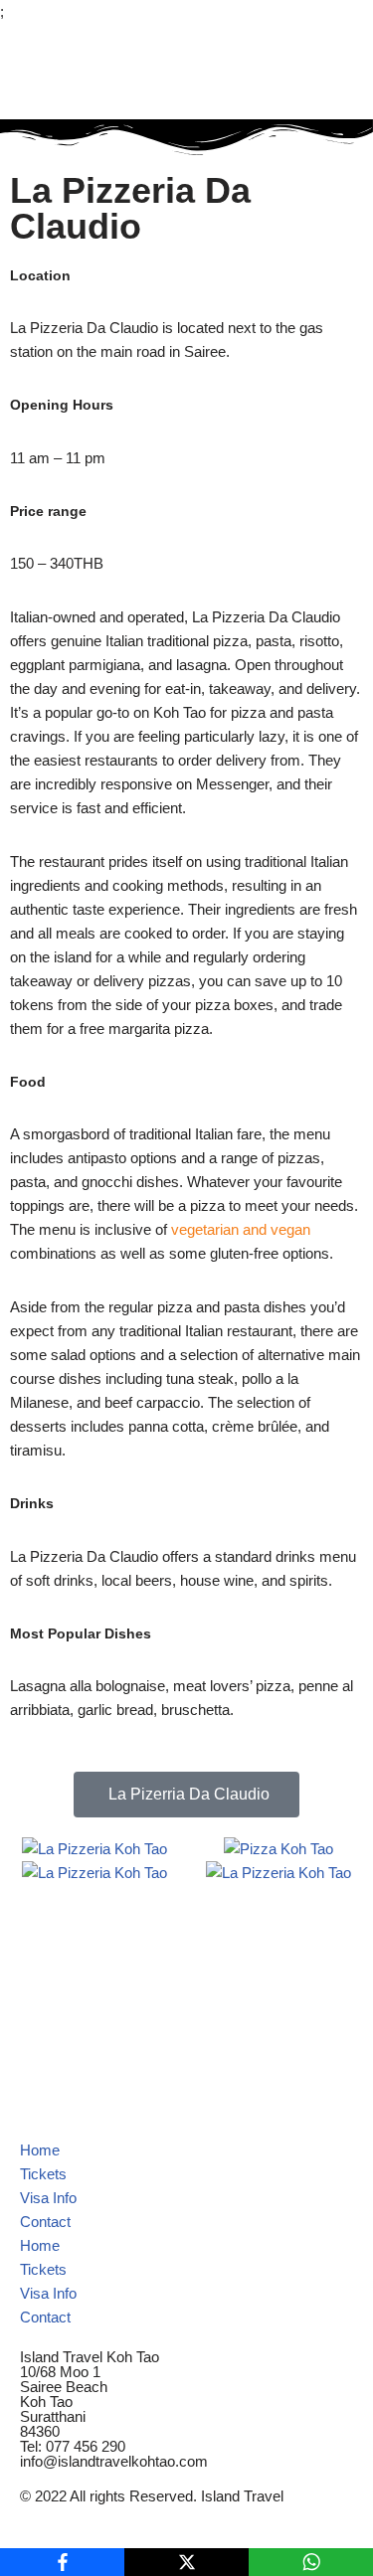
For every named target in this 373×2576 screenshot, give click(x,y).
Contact (45, 2222)
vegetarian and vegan (241, 1229)
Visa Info (48, 2198)
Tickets (43, 2174)
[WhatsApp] (311, 2562)
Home (40, 2150)
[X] (186, 2562)
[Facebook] (62, 2562)
